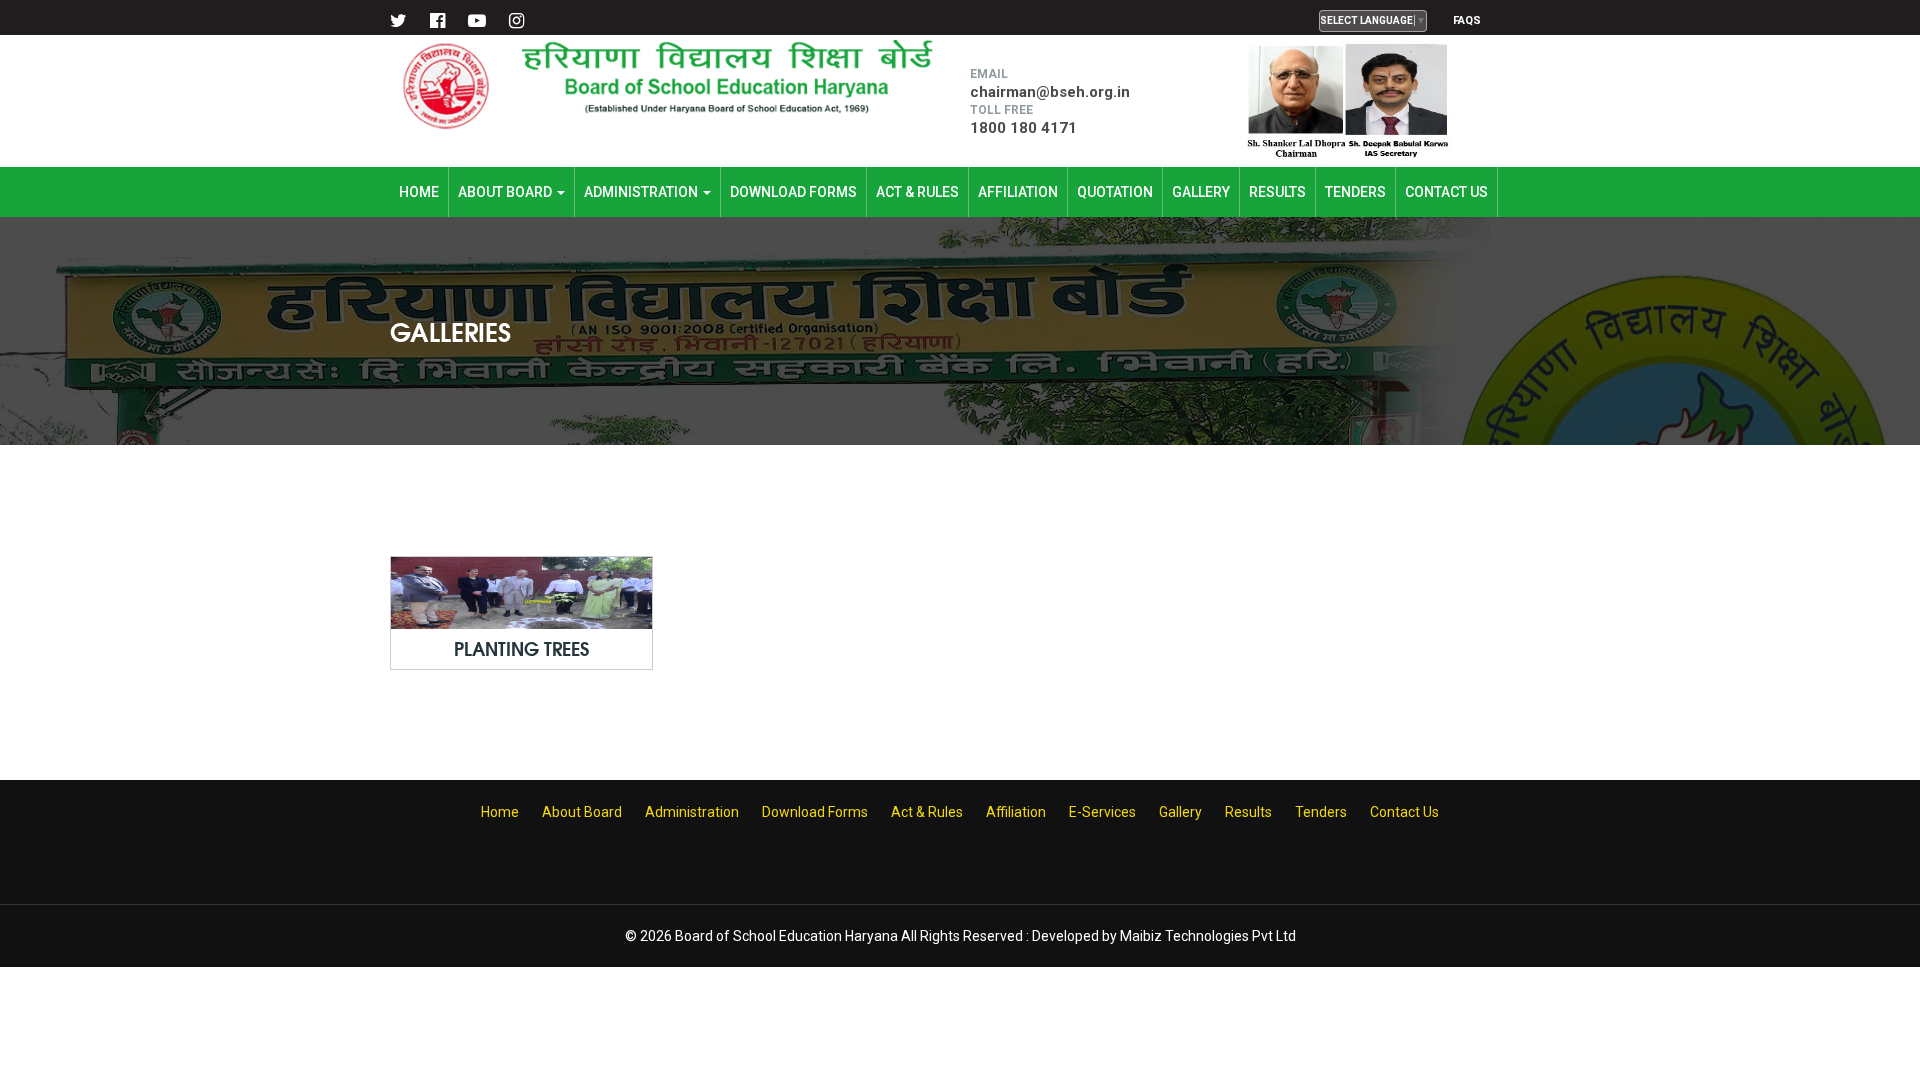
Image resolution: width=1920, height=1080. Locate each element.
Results (1277, 192)
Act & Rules (917, 192)
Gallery (1201, 192)
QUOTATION (1115, 192)
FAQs (1467, 20)
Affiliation (1018, 192)
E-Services (1102, 812)
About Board (506, 192)
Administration (642, 192)
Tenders (1355, 192)
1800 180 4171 (1023, 128)
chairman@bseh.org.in (1050, 92)
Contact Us (1446, 192)
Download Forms (793, 192)
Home (419, 192)
